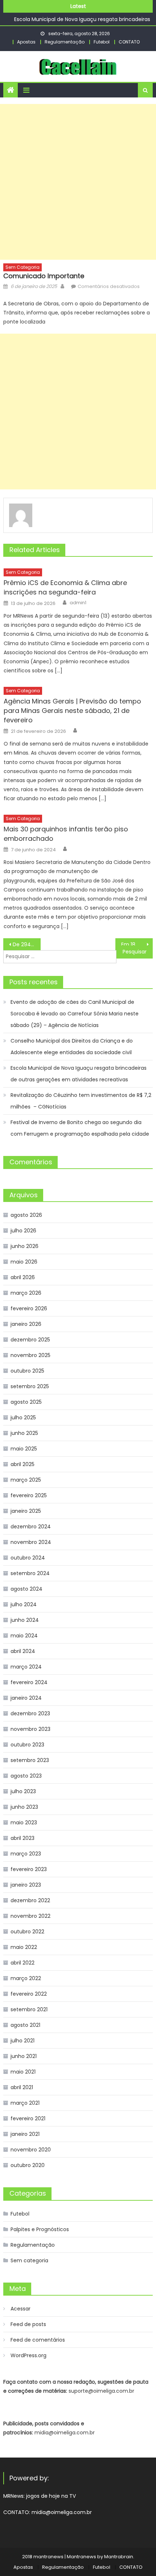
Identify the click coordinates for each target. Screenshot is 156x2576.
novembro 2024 (31, 1542)
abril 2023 (22, 1838)
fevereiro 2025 (29, 1495)
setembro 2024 (30, 1573)
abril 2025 (22, 1464)
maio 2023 (24, 1823)
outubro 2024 (28, 1558)
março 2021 (25, 2103)
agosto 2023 (26, 1776)
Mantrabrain (119, 2557)
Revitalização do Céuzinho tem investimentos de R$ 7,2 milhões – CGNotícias (81, 1101)
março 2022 (26, 1978)
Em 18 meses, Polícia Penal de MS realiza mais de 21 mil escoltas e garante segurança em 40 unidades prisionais (137, 944)
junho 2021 (24, 2056)
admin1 (78, 603)
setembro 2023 (30, 1760)
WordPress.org (28, 2355)
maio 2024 (24, 1636)
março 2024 (26, 1667)
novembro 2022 (30, 1916)
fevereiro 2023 (29, 1869)
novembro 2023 (30, 1729)
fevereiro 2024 (29, 1682)
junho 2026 (24, 1246)
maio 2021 (23, 2072)
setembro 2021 (29, 2009)
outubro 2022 (27, 1932)
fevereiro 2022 (29, 1994)
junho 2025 (24, 1433)
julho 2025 (23, 1418)
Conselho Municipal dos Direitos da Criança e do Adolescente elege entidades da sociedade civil (72, 1047)
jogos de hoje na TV (51, 2496)
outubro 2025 (27, 1371)
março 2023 (26, 1854)
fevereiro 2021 (28, 2118)
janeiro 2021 (25, 2134)
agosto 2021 (25, 2025)
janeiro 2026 (26, 1324)
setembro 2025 (30, 1386)
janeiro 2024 (26, 1698)
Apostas (26, 42)
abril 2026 (23, 1277)
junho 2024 (25, 1620)
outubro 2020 (28, 2165)
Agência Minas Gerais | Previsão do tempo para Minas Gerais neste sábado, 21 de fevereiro (72, 711)
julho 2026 (23, 1231)
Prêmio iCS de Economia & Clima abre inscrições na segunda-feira (65, 587)
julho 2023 (23, 1791)
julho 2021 (22, 2041)
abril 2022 (22, 1963)
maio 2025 (24, 1449)
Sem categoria (22, 267)
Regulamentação (65, 42)
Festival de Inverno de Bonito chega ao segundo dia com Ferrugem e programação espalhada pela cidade (81, 1128)
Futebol (102, 42)
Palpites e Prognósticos (40, 2229)
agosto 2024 (26, 1589)
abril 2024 (23, 1651)
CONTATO (129, 42)
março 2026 (26, 1293)
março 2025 (26, 1480)
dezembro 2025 (30, 1340)
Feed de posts (28, 2324)
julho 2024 (24, 1604)
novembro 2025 (30, 1355)
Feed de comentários (38, 2340)
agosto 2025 (26, 1402)
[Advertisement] (78, 182)
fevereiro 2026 (29, 1308)
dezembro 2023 (30, 1713)
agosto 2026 (26, 1215)
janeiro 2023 (26, 1885)
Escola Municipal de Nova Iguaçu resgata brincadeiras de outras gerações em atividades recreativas (79, 1074)
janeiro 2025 (26, 1511)
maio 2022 (24, 1947)
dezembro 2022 (30, 1900)
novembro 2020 (31, 2150)
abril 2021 (22, 2087)
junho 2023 (24, 1807)
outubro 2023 (27, 1745)
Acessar (20, 2309)
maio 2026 (24, 1262)
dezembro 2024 (31, 1527)
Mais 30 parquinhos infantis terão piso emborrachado (66, 834)
